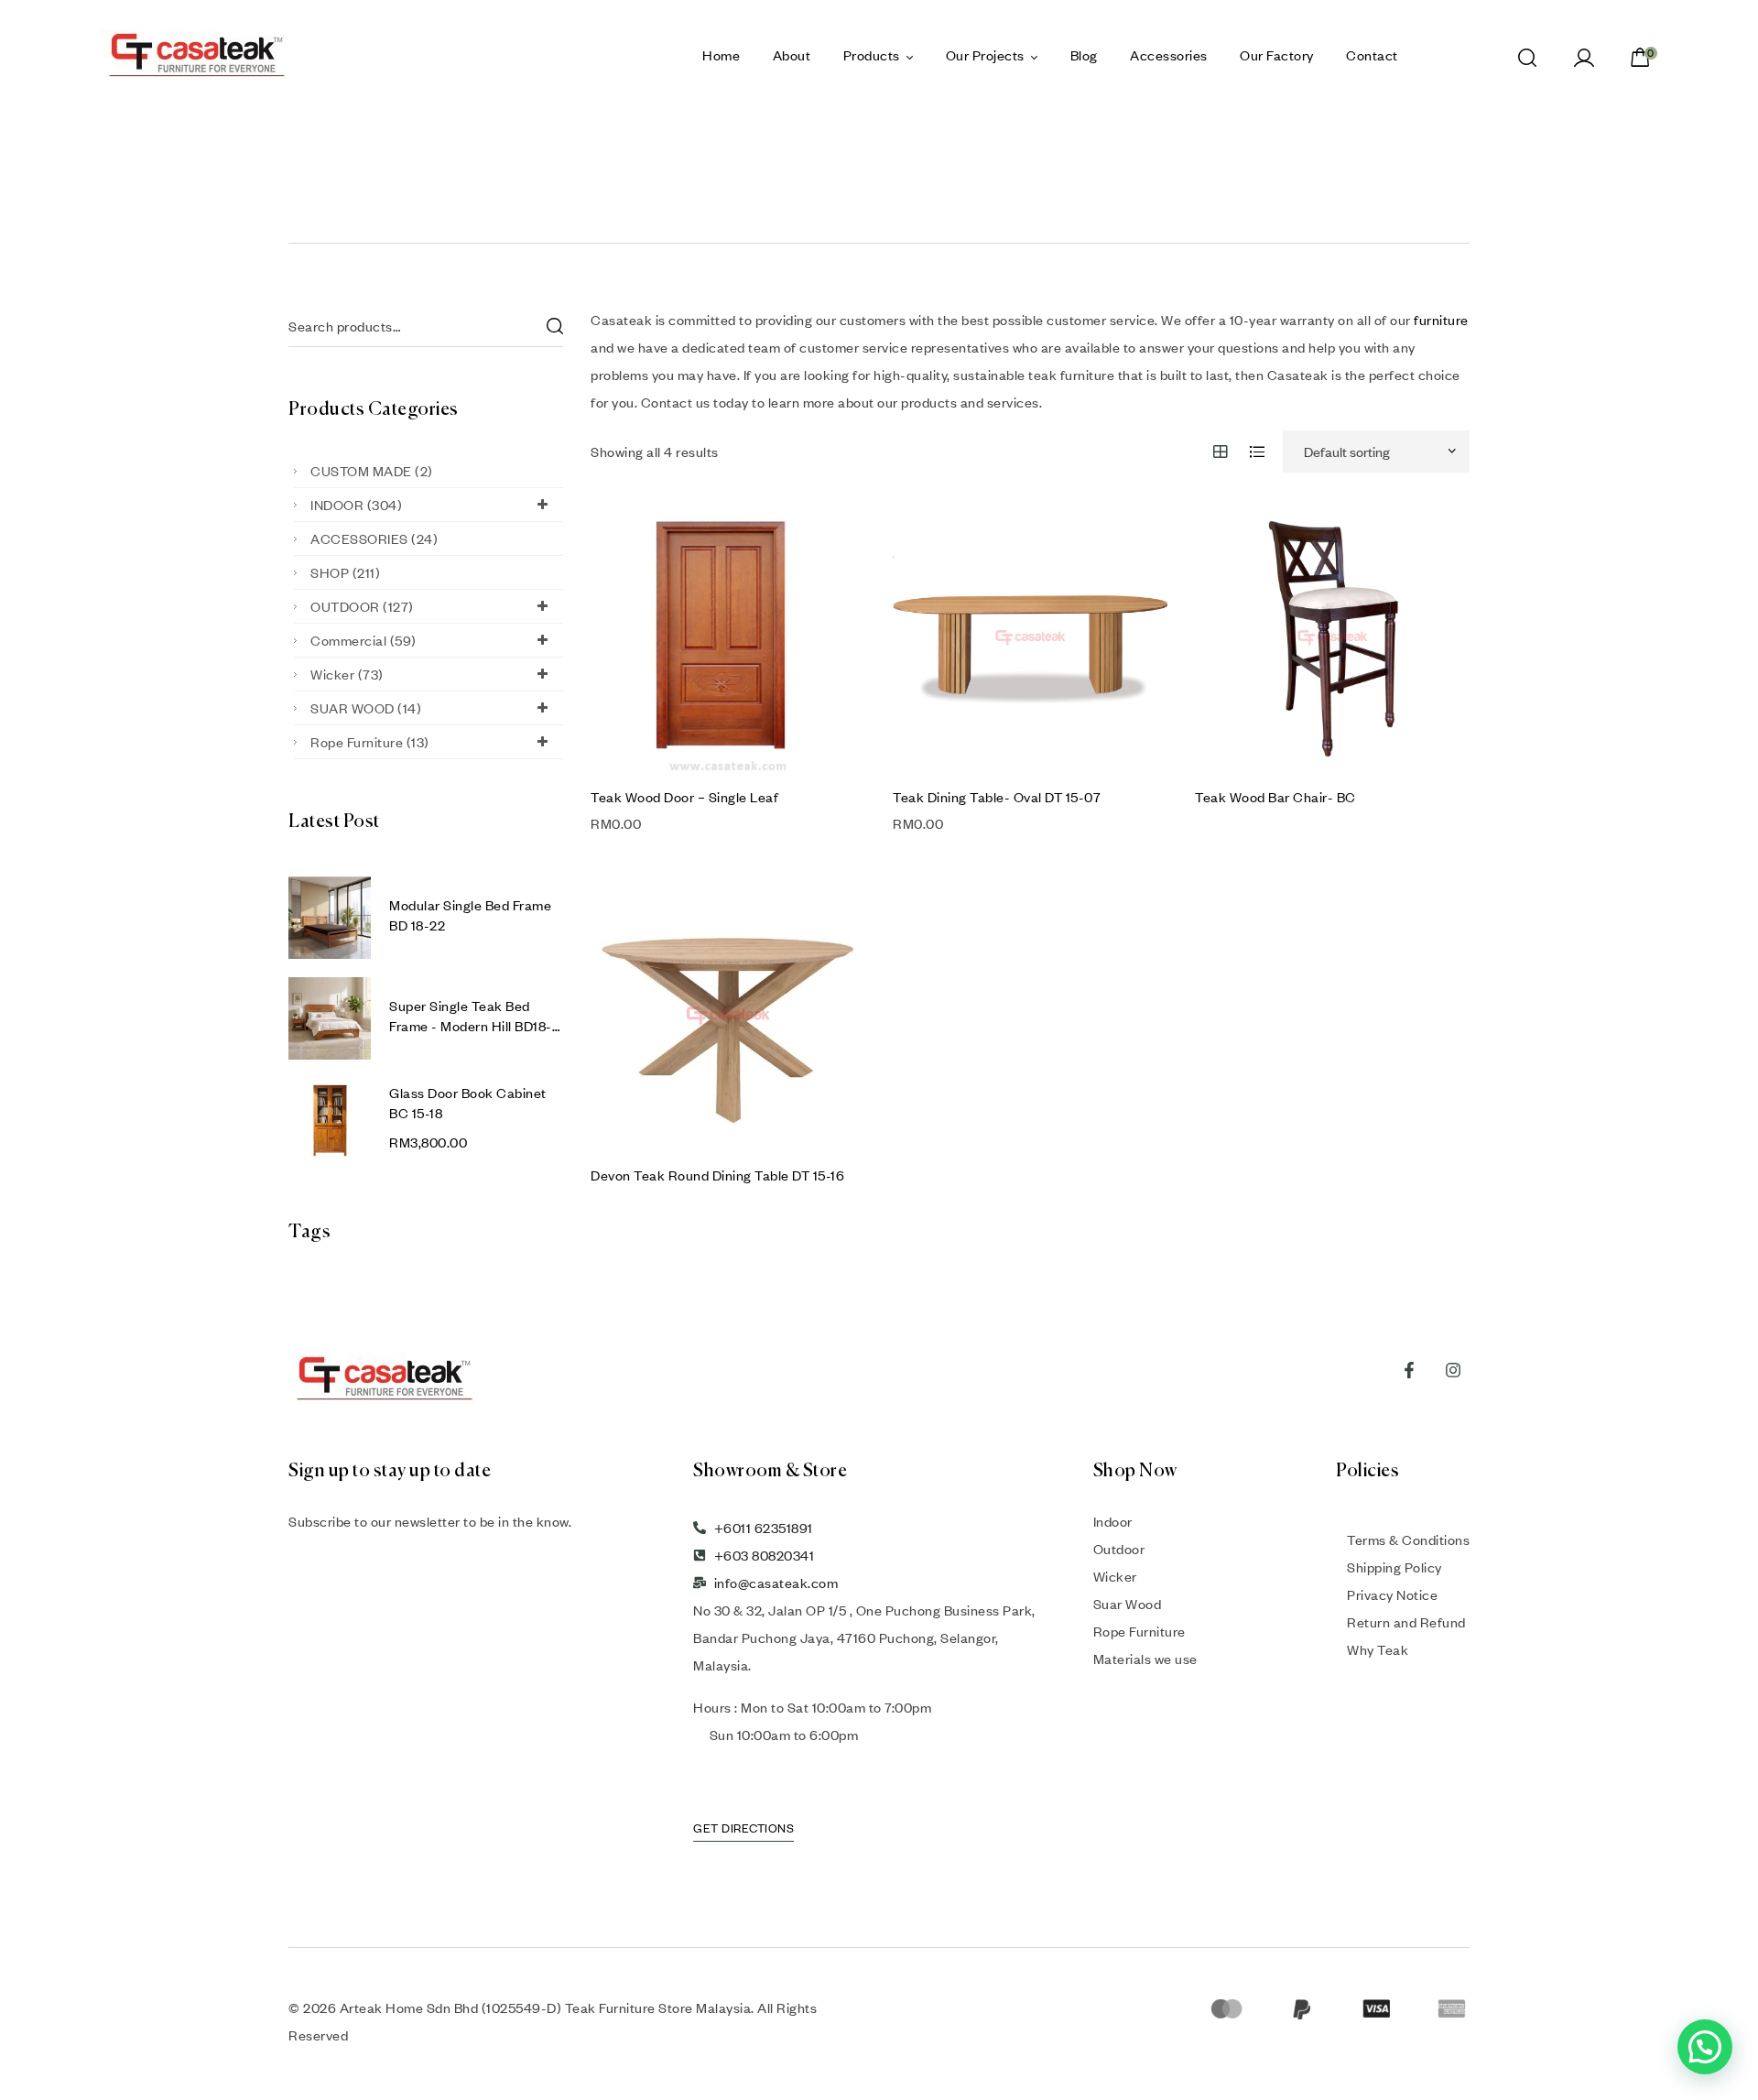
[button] (1705, 2047)
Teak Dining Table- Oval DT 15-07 (997, 797)
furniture (1441, 320)
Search (554, 326)
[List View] (1258, 452)
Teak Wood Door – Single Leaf (684, 797)
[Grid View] (1221, 452)
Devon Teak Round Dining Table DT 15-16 (717, 1175)
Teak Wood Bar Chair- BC (1275, 797)
